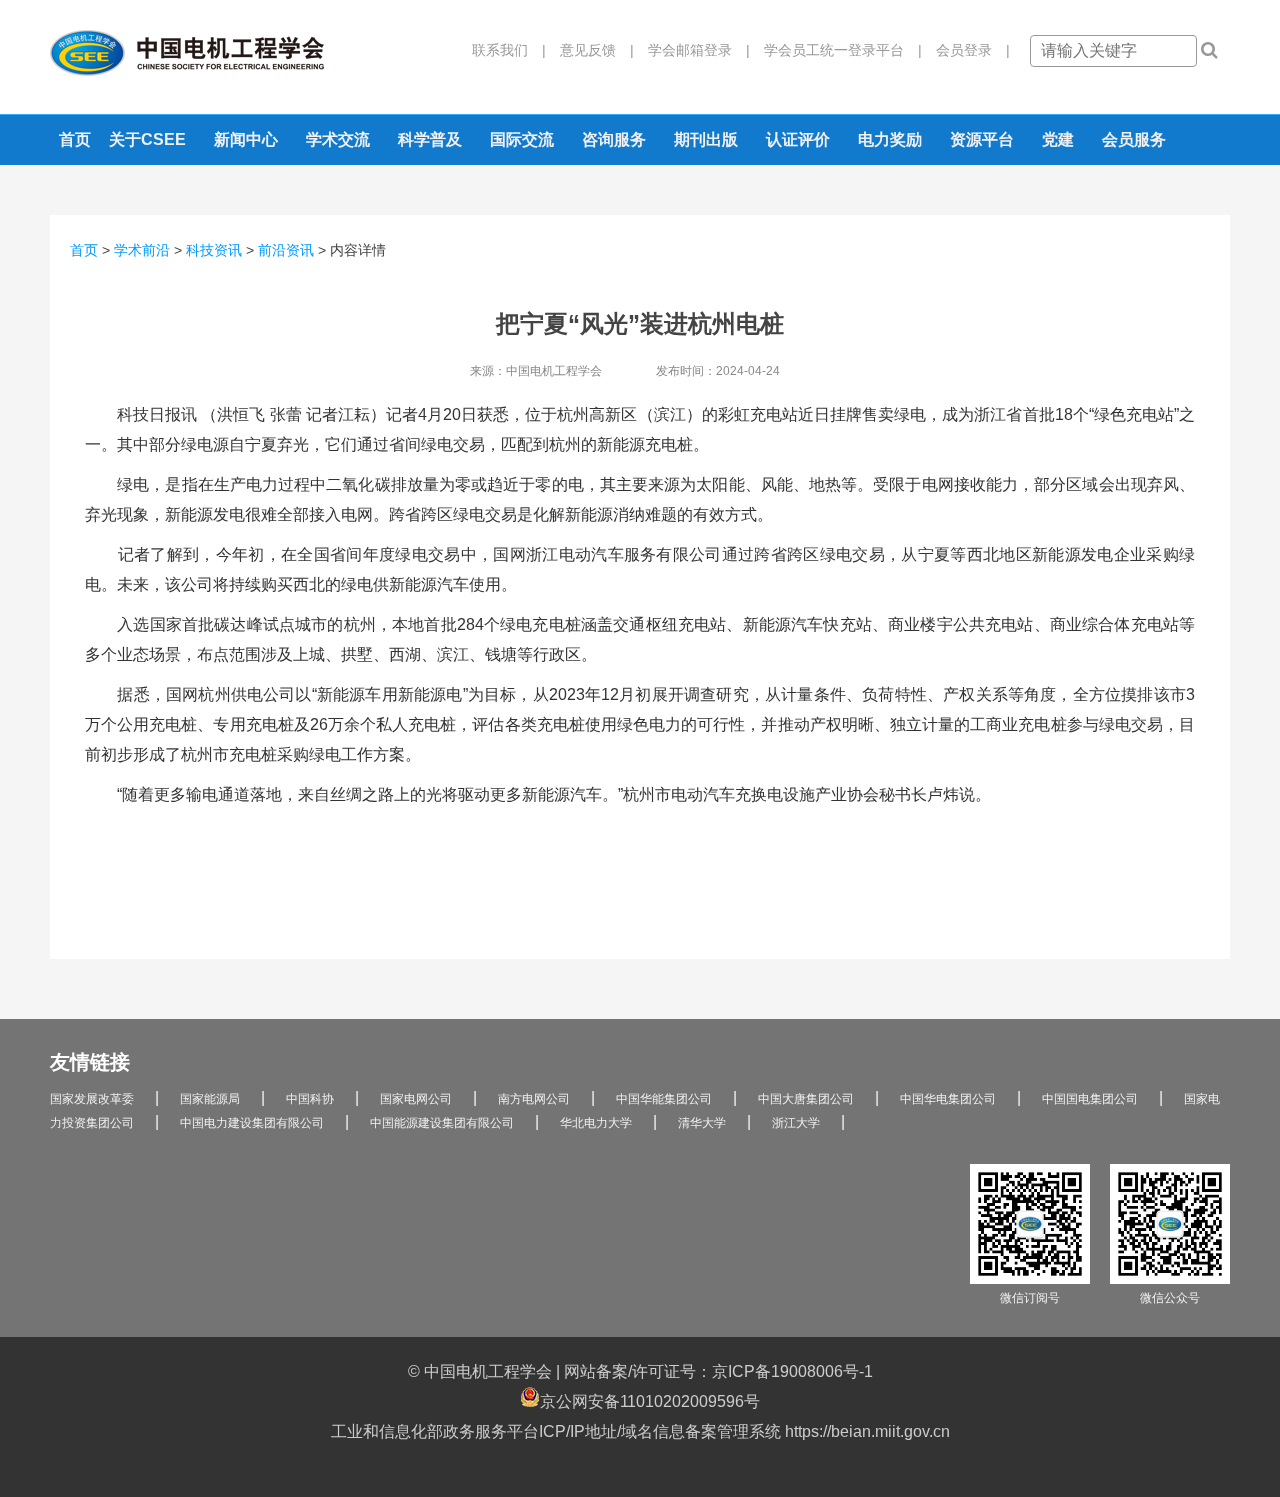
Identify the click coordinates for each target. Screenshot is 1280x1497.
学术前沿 (142, 250)
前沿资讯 (286, 250)
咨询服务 (614, 139)
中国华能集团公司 (664, 1099)
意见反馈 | (590, 50)
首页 (75, 139)
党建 (1058, 139)
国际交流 (522, 139)
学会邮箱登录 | (692, 50)
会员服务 (1134, 139)
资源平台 (982, 139)
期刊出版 (706, 139)
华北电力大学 (596, 1123)
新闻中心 (246, 139)
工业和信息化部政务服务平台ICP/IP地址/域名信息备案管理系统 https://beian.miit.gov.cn (640, 1431)
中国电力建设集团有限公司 (252, 1123)
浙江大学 (796, 1123)
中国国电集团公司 (1090, 1099)
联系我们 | (509, 50)
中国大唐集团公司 (806, 1099)
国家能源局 (210, 1099)
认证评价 (798, 139)
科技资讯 (214, 250)
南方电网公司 (534, 1099)
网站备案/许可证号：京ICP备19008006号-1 (718, 1371)
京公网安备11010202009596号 (650, 1401)
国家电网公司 (416, 1099)
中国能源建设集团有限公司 (442, 1123)
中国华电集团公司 (948, 1099)
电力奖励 (890, 139)
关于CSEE (147, 139)
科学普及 (430, 139)
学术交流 (338, 139)
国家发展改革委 (92, 1099)
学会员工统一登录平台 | (836, 50)
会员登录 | (966, 50)
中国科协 (310, 1099)
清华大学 (702, 1123)
